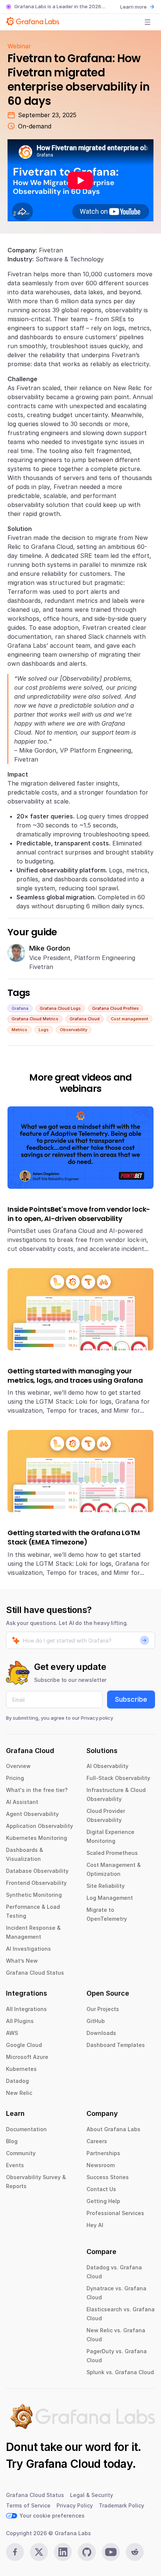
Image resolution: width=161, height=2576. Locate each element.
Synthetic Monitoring (34, 1895)
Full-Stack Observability (118, 1778)
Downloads (101, 2033)
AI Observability (107, 1766)
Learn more (133, 7)
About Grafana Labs (113, 2129)
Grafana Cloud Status (35, 1973)
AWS (12, 2033)
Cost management (130, 1019)
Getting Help (103, 2201)
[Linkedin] (63, 2552)
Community (21, 2153)
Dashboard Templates (116, 2045)
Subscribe (131, 1699)
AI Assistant (22, 1802)
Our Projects (103, 2009)
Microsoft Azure (27, 2057)
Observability (74, 1030)
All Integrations (26, 2009)
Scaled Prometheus (112, 1853)
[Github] (87, 2552)
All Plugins (20, 2021)
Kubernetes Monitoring (37, 1838)
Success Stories (108, 2177)
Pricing (15, 1778)
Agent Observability (32, 1814)
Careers (97, 2141)
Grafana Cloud (85, 1019)
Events (15, 2165)
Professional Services (115, 2213)
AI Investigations (28, 1949)
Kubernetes (21, 2069)
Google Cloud (24, 2045)
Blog (12, 2141)
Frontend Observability (36, 1883)
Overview (18, 1766)
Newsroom (101, 2165)
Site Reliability (106, 1886)
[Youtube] (111, 2552)
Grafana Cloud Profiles (116, 1008)
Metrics (19, 1030)
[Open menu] (148, 22)
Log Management (110, 1898)
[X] (39, 2552)
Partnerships (103, 2153)
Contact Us (101, 2189)
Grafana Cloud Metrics (35, 1019)
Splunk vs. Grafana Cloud (120, 2372)
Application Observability (40, 1826)
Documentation (26, 2129)
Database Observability (37, 1871)
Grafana (20, 1008)
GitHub (96, 2021)
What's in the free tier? (37, 1790)
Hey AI (95, 2225)
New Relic (19, 2093)
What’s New (22, 1961)
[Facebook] (15, 2552)
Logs (44, 1030)
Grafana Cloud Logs (60, 1008)
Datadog (17, 2081)
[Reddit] (135, 2552)
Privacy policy (97, 1718)
